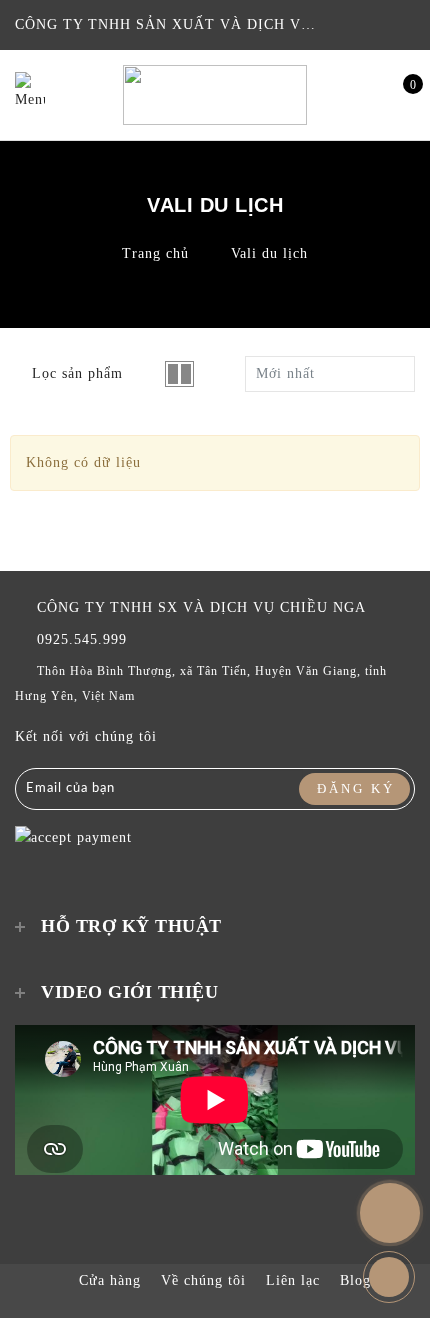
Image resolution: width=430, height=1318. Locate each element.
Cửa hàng (110, 1280)
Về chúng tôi (203, 1280)
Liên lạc (293, 1280)
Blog (355, 1280)
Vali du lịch (269, 253)
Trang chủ (155, 253)
